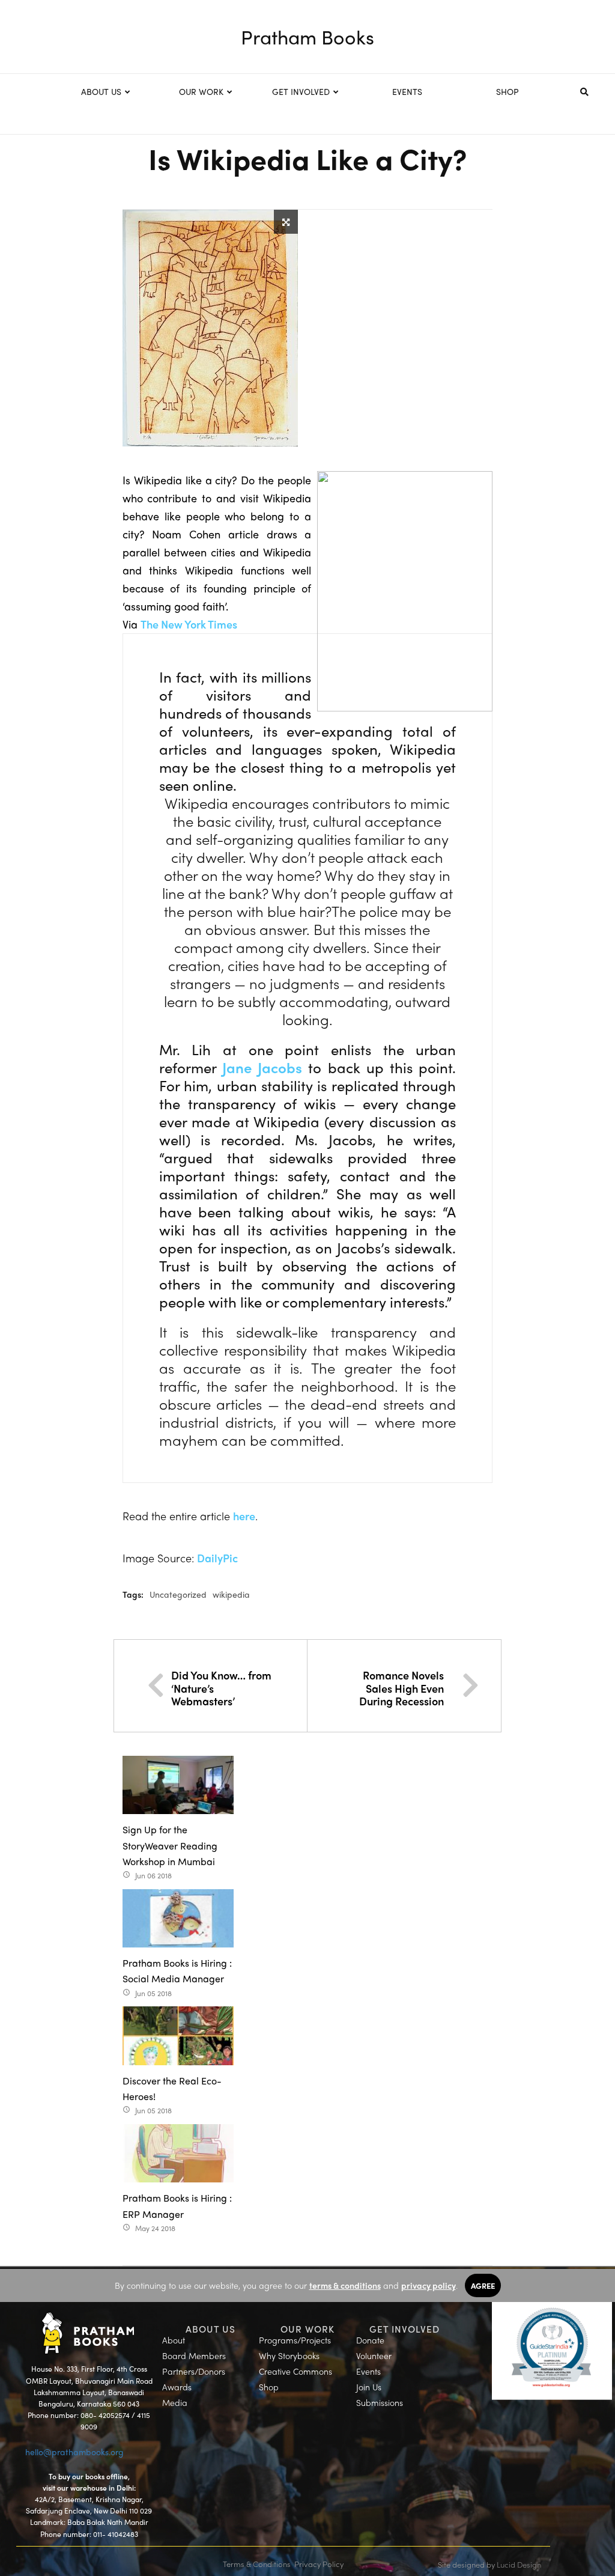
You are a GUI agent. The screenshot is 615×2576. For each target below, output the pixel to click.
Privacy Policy (319, 2564)
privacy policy (429, 2285)
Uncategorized (178, 1594)
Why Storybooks (289, 2355)
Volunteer (374, 2355)
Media (175, 2402)
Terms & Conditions (257, 2564)
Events (368, 2371)
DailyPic (217, 1558)
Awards (177, 2387)
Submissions (380, 2402)
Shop (269, 2387)
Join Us (369, 2387)
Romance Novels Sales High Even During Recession (401, 1688)
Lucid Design (519, 2564)
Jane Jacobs (262, 1067)
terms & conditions (345, 2285)
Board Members (194, 2355)
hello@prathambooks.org (74, 2452)
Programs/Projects (295, 2340)
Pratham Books (307, 37)
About (174, 2340)
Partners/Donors (194, 2371)
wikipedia (231, 1594)
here (244, 1516)
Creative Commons (295, 2371)
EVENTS (407, 91)
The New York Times (189, 624)
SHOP (507, 91)
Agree (483, 2285)
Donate (370, 2340)
